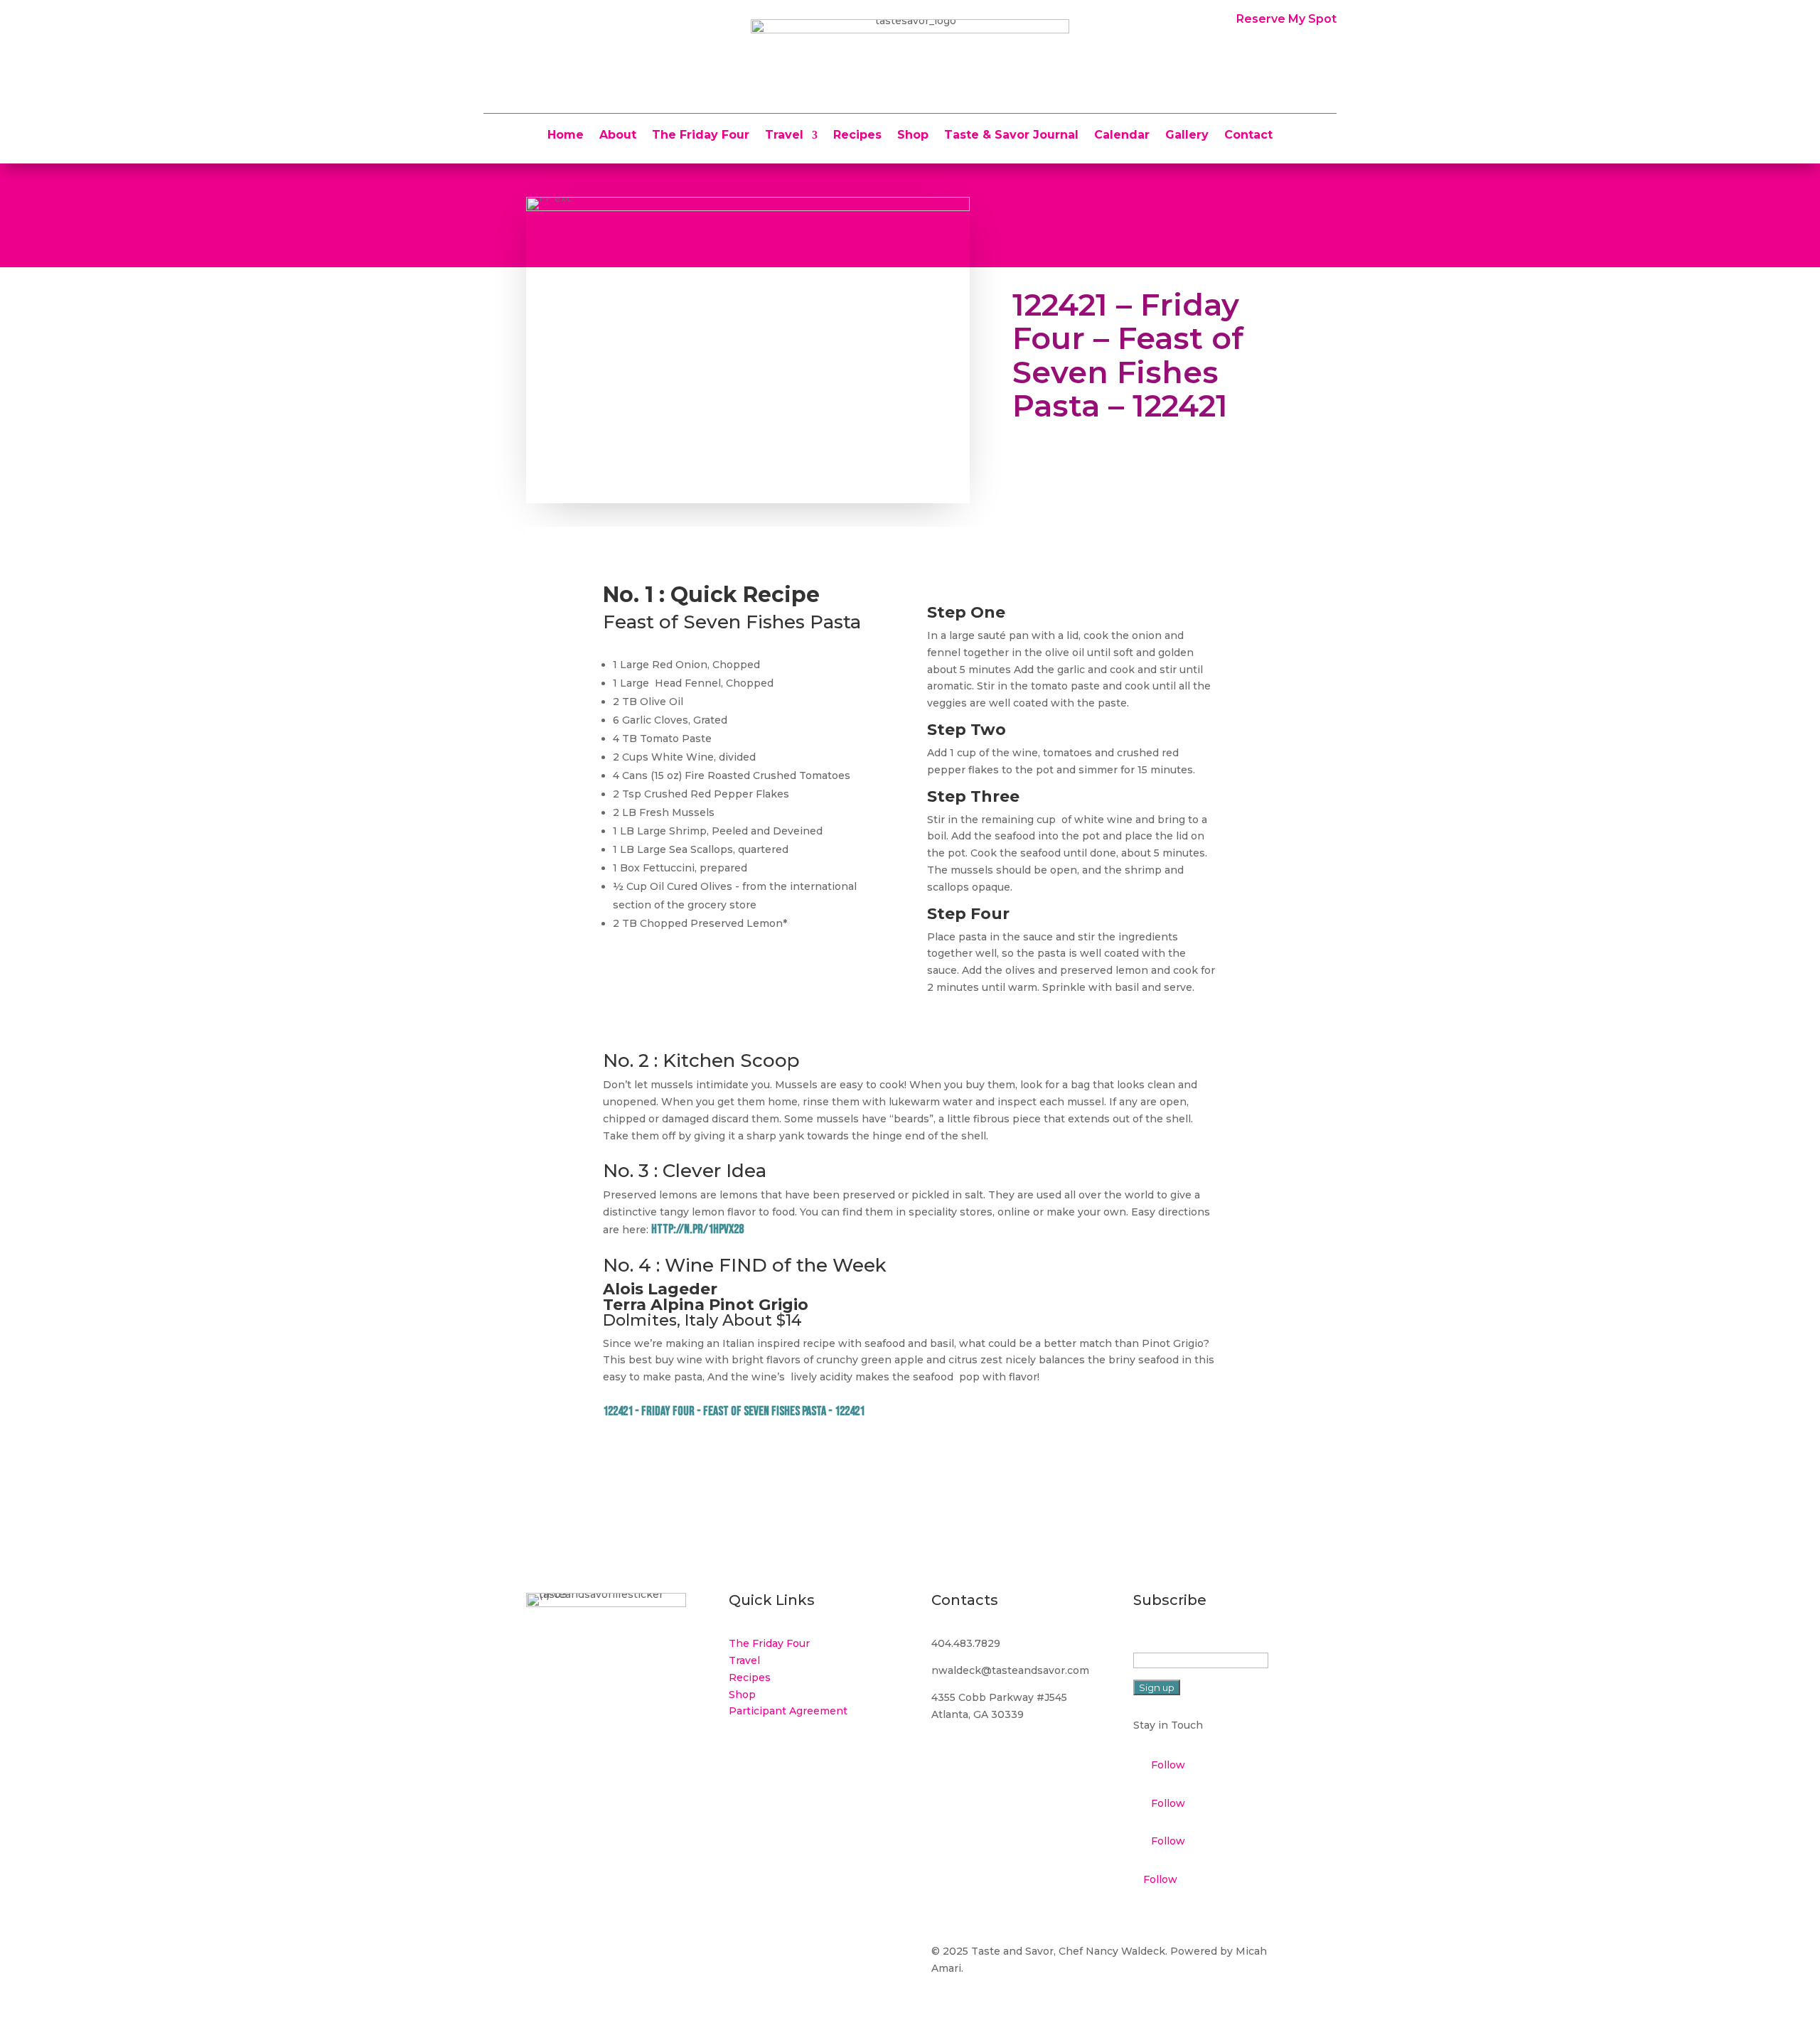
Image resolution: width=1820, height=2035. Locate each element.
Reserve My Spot (1286, 19)
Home (566, 136)
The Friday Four (701, 136)
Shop (913, 136)
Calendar (1122, 136)
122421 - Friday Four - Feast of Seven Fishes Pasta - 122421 (734, 1411)
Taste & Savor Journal (1011, 136)
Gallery (1187, 136)
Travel (784, 136)
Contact (1248, 136)
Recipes (857, 136)
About (618, 136)
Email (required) (1177, 1643)
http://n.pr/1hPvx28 (697, 1229)
